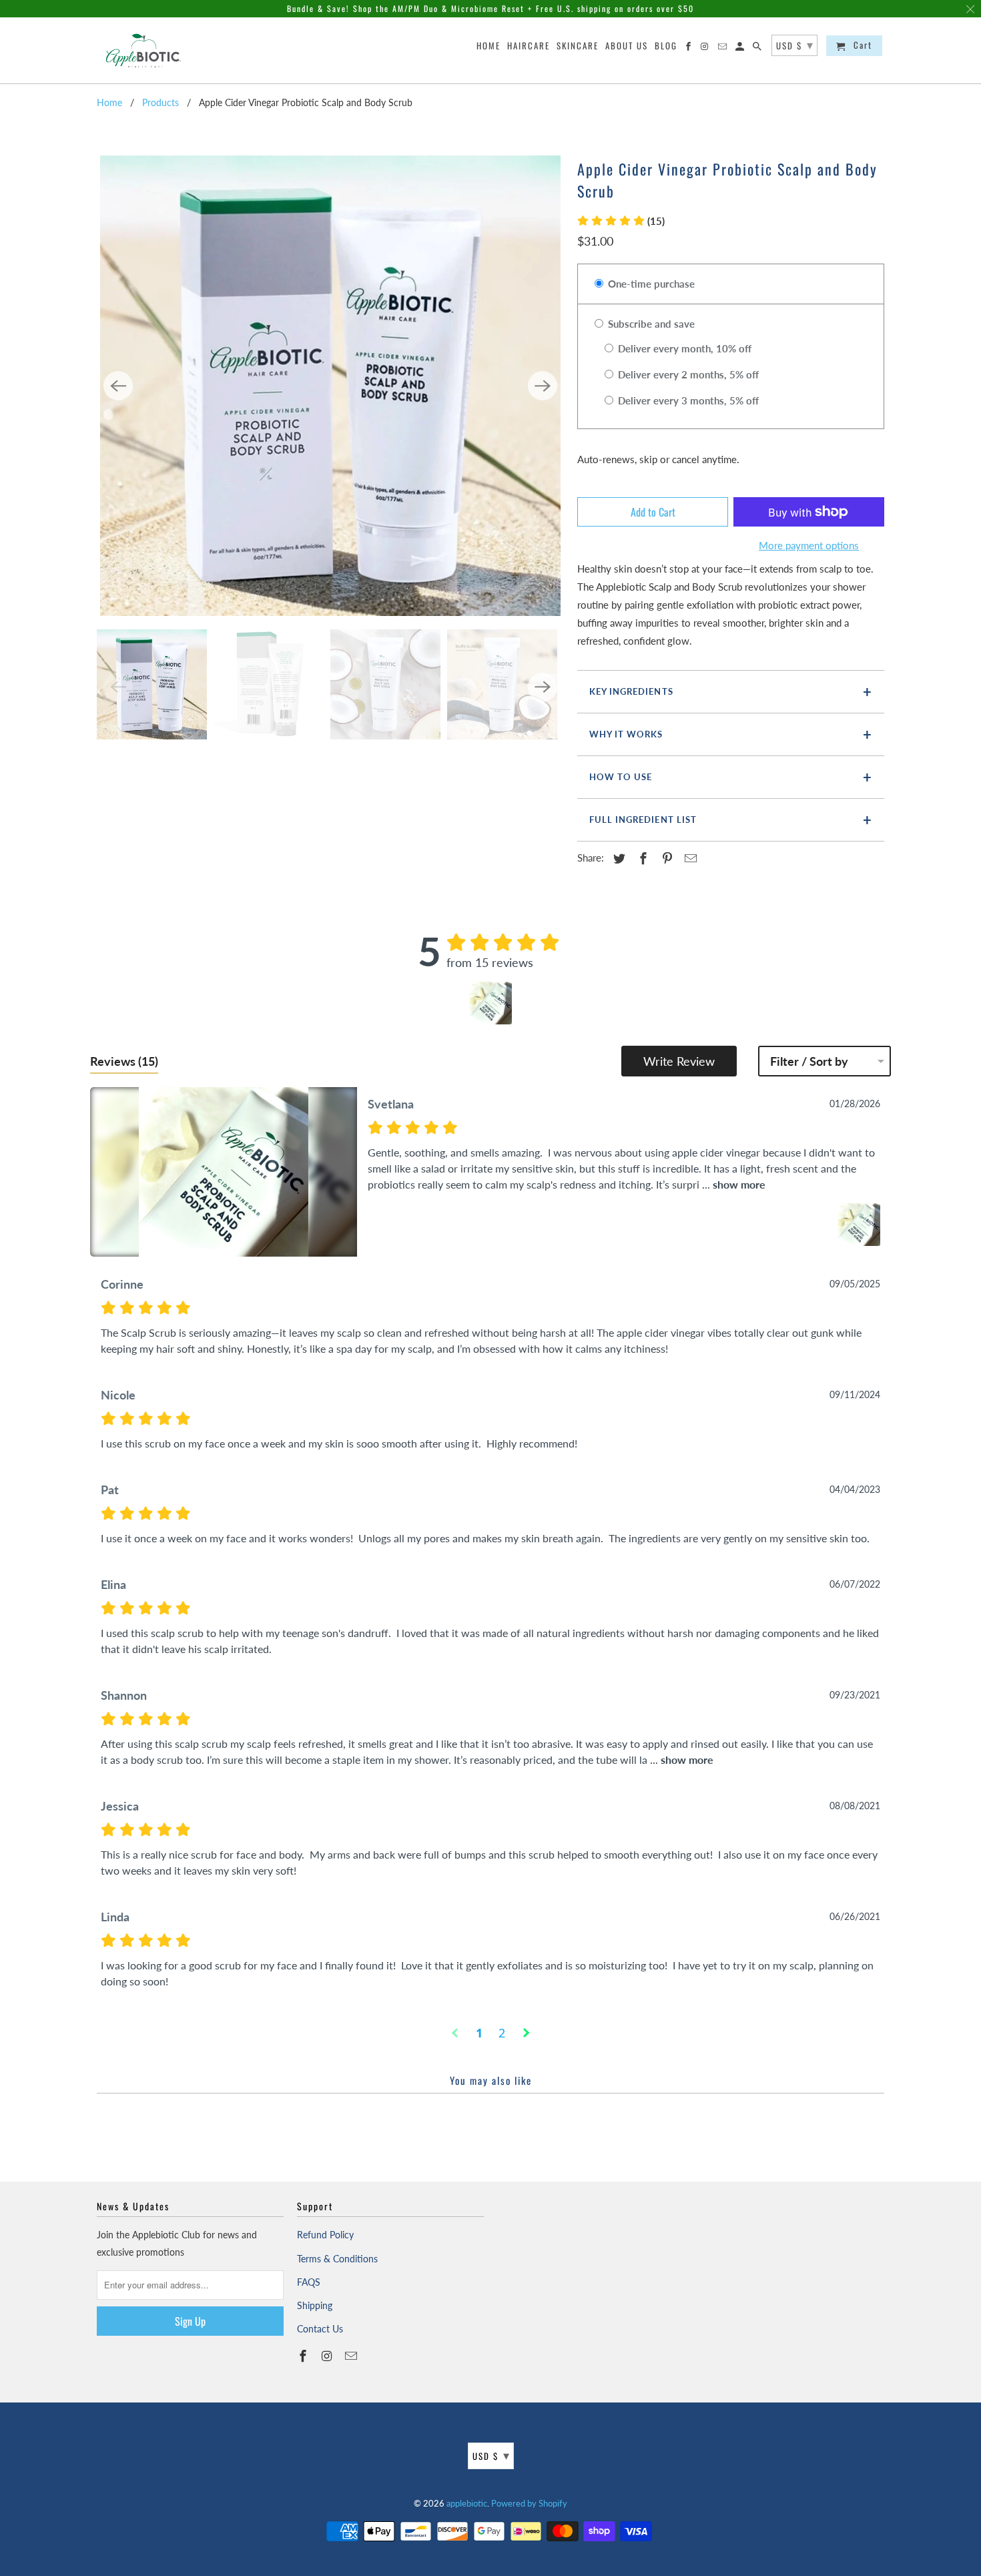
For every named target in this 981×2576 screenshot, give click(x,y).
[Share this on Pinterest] (665, 858)
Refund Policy (325, 2235)
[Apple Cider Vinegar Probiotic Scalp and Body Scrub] (330, 386)
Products (160, 102)
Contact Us (320, 2329)
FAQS (309, 2282)
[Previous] (118, 386)
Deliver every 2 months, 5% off (687, 374)
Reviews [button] (124, 1061)
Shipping (315, 2305)
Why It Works (626, 734)
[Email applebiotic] (352, 2356)
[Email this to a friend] (689, 858)
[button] (621, 221)
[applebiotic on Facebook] (304, 2356)
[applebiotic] (145, 50)
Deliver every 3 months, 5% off (687, 400)
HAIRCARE (529, 46)
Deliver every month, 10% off (683, 348)
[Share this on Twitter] (617, 858)
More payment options (809, 545)
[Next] (543, 386)
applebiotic (467, 2503)
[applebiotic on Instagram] (328, 2356)
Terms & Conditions (337, 2259)
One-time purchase (650, 284)
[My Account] (741, 48)
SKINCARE (578, 46)
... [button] (732, 1184)
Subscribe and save (650, 324)
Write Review (679, 1061)
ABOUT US (627, 46)
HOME (488, 46)
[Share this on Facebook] (641, 858)
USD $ (492, 2455)
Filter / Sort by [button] (809, 1061)
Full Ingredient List (643, 820)
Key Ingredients (631, 691)
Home (109, 102)
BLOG (666, 46)
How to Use (621, 777)
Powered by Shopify (529, 2503)
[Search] (758, 48)
